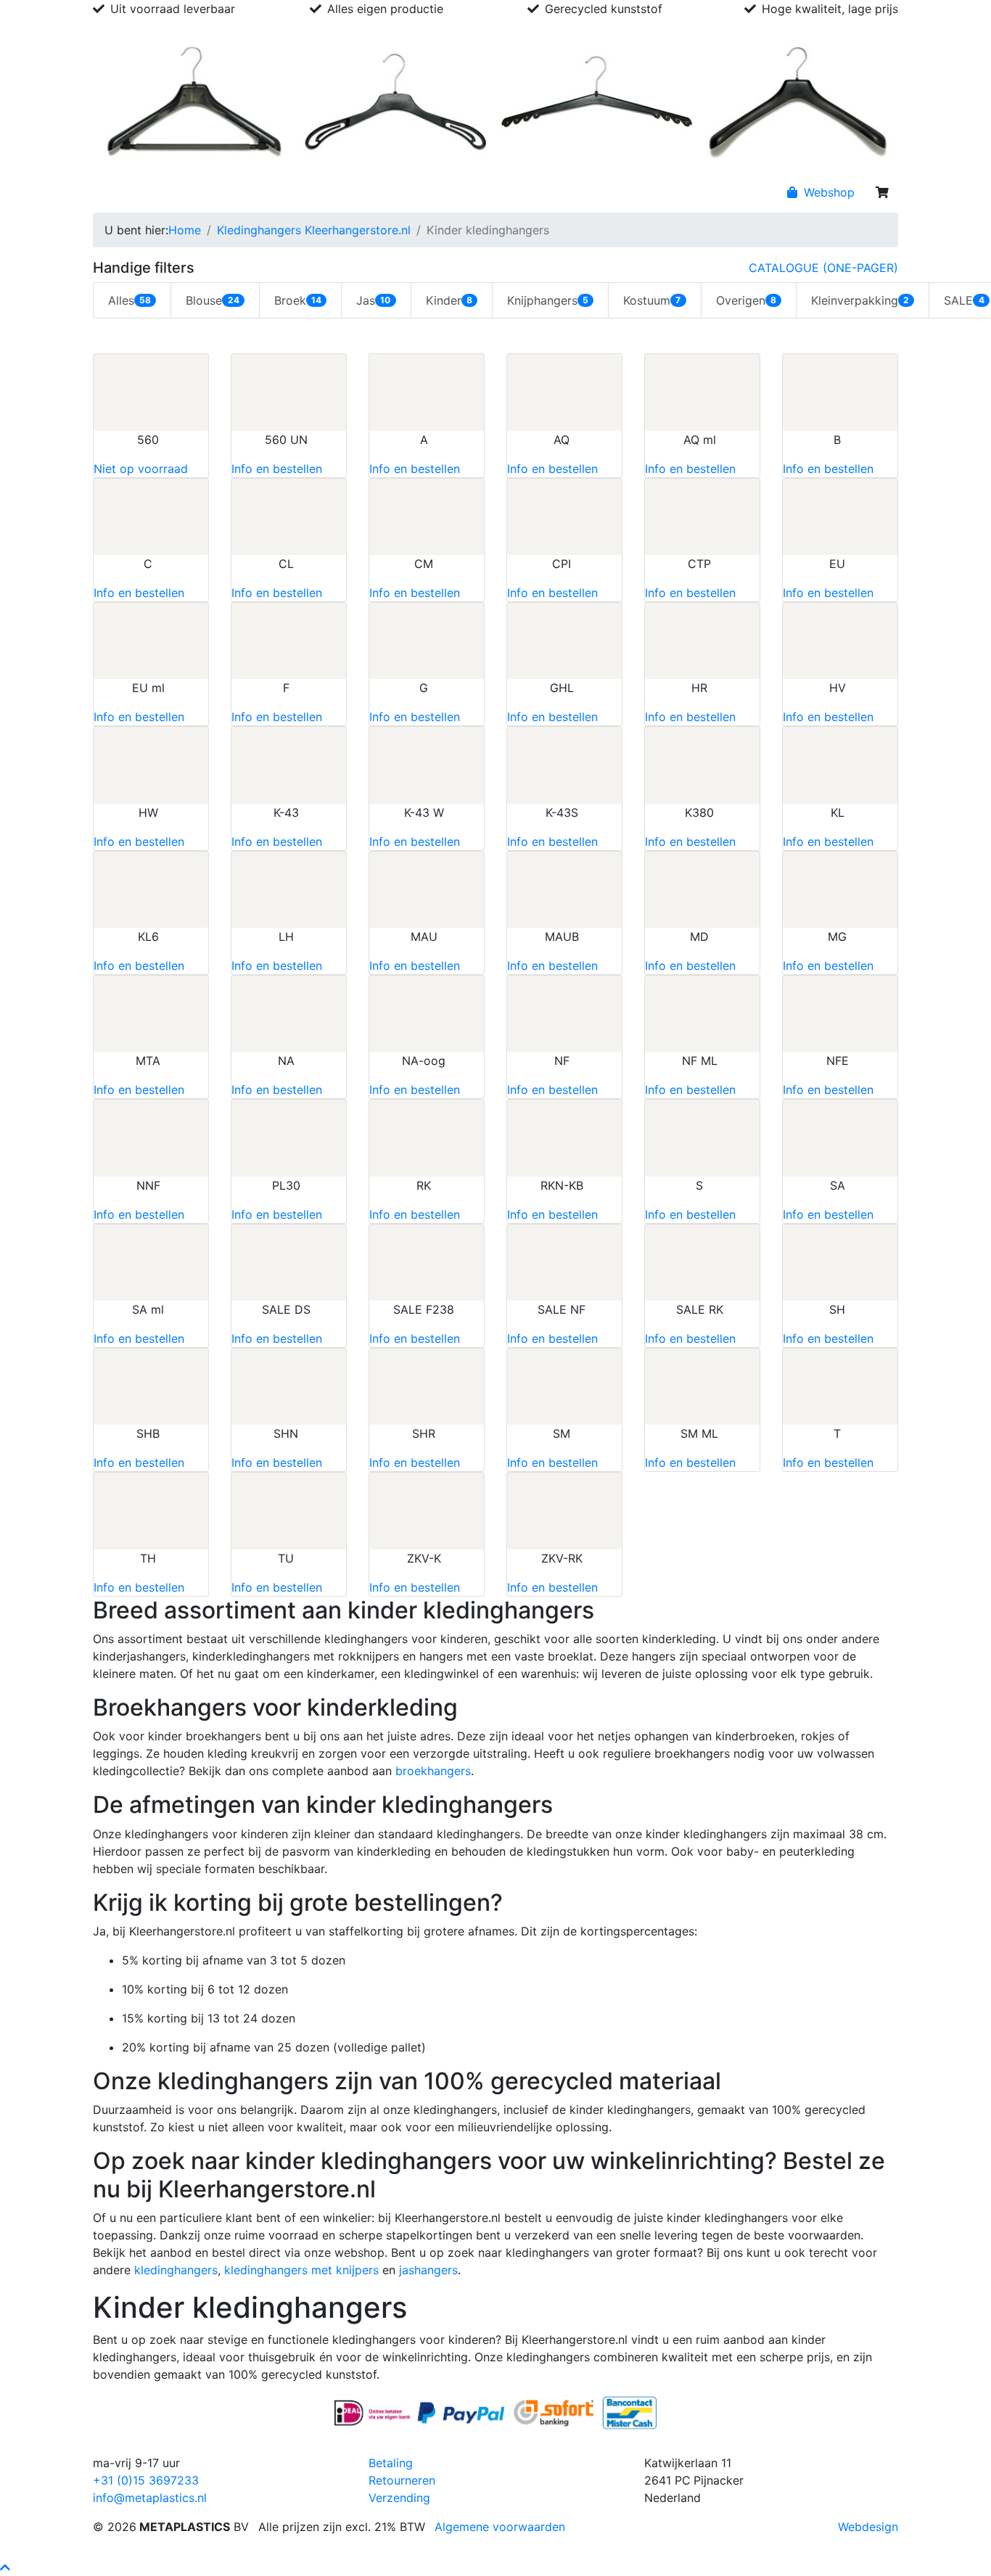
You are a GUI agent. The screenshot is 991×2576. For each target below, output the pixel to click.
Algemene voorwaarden (500, 2527)
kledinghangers (176, 2270)
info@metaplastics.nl (150, 2498)
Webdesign (868, 2527)
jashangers (428, 2270)
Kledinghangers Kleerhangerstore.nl (314, 230)
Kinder (449, 300)
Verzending (399, 2498)
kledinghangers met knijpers (301, 2270)
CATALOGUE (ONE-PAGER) (823, 268)
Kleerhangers (267, 192)
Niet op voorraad (141, 469)
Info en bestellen (277, 469)
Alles (129, 300)
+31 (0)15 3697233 (146, 2480)
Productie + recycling (373, 192)
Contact (466, 192)
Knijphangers (548, 300)
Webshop (827, 192)
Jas (373, 300)
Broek (298, 300)
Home (115, 192)
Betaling (391, 2463)
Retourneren (402, 2480)
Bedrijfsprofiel (181, 192)
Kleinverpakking (860, 300)
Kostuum (652, 300)
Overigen (746, 300)
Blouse (212, 300)
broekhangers (433, 1771)
